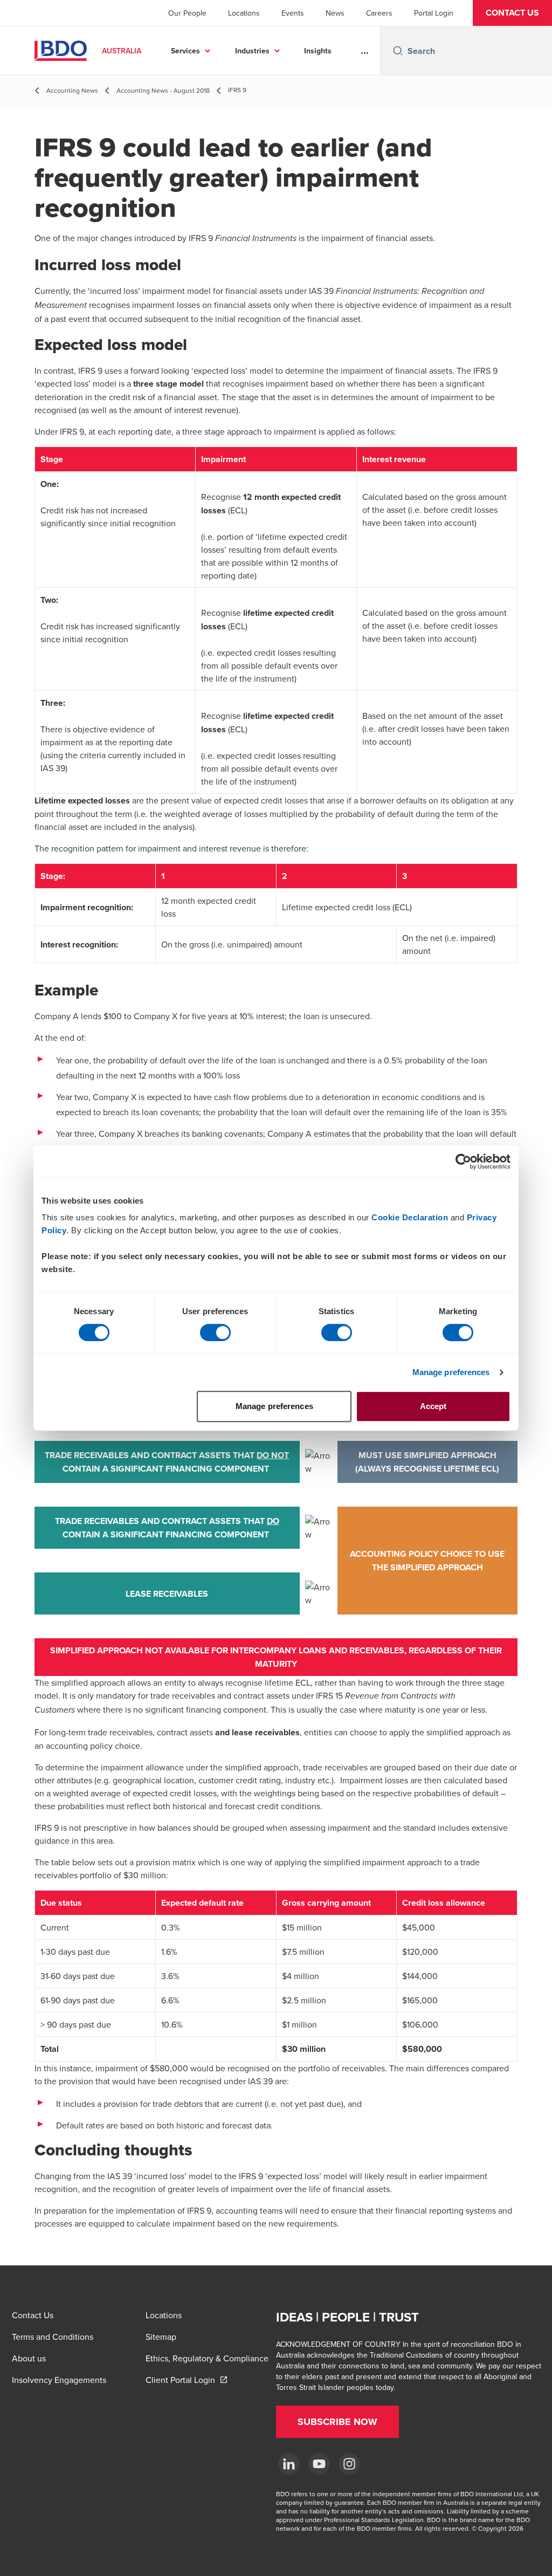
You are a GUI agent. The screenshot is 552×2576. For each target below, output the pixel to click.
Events (293, 13)
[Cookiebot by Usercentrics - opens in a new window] (463, 1162)
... (365, 51)
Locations (244, 13)
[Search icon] (398, 51)
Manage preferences (451, 1372)
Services (185, 51)
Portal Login (434, 13)
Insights (318, 51)
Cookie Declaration (410, 1217)
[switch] (215, 1332)
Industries (252, 51)
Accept (433, 1406)
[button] (512, 13)
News (335, 13)
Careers (379, 13)
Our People (187, 13)
